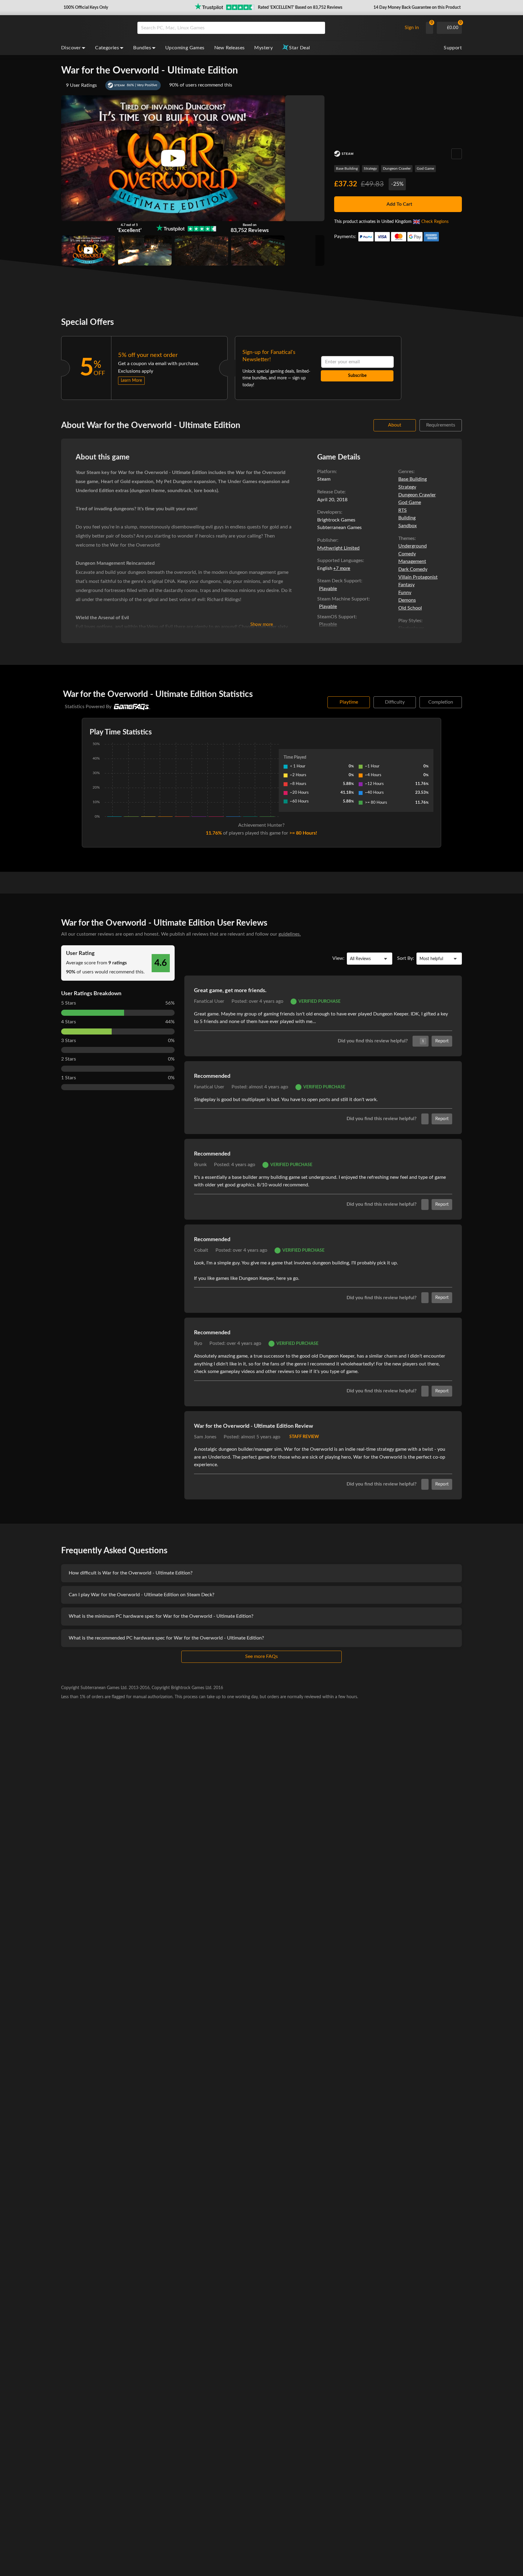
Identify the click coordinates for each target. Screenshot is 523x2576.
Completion (441, 702)
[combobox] (268, 28)
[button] (85, 8)
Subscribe (357, 376)
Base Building (347, 168)
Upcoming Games (185, 48)
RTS (403, 510)
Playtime (349, 702)
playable (328, 589)
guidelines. (290, 934)
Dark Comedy (413, 569)
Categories (107, 48)
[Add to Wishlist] (457, 154)
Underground (413, 546)
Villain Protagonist (418, 577)
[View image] (88, 250)
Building (407, 518)
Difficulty (395, 702)
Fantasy (406, 585)
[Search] (318, 28)
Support (453, 48)
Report (442, 1041)
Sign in (412, 28)
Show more (262, 624)
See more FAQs (261, 1656)
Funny (405, 593)
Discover (71, 48)
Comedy (407, 554)
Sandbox (408, 526)
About (395, 425)
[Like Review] (425, 1119)
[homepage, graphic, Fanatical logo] (94, 28)
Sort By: (406, 958)
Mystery (263, 48)
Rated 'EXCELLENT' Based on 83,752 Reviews (300, 8)
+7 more (342, 569)
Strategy (370, 168)
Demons (407, 600)
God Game (425, 168)
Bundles (142, 48)
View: (338, 958)
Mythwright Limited (338, 548)
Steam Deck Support (339, 581)
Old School (410, 608)
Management (412, 561)
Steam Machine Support (343, 599)
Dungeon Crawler (397, 168)
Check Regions (435, 222)
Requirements (441, 425)
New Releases (230, 48)
